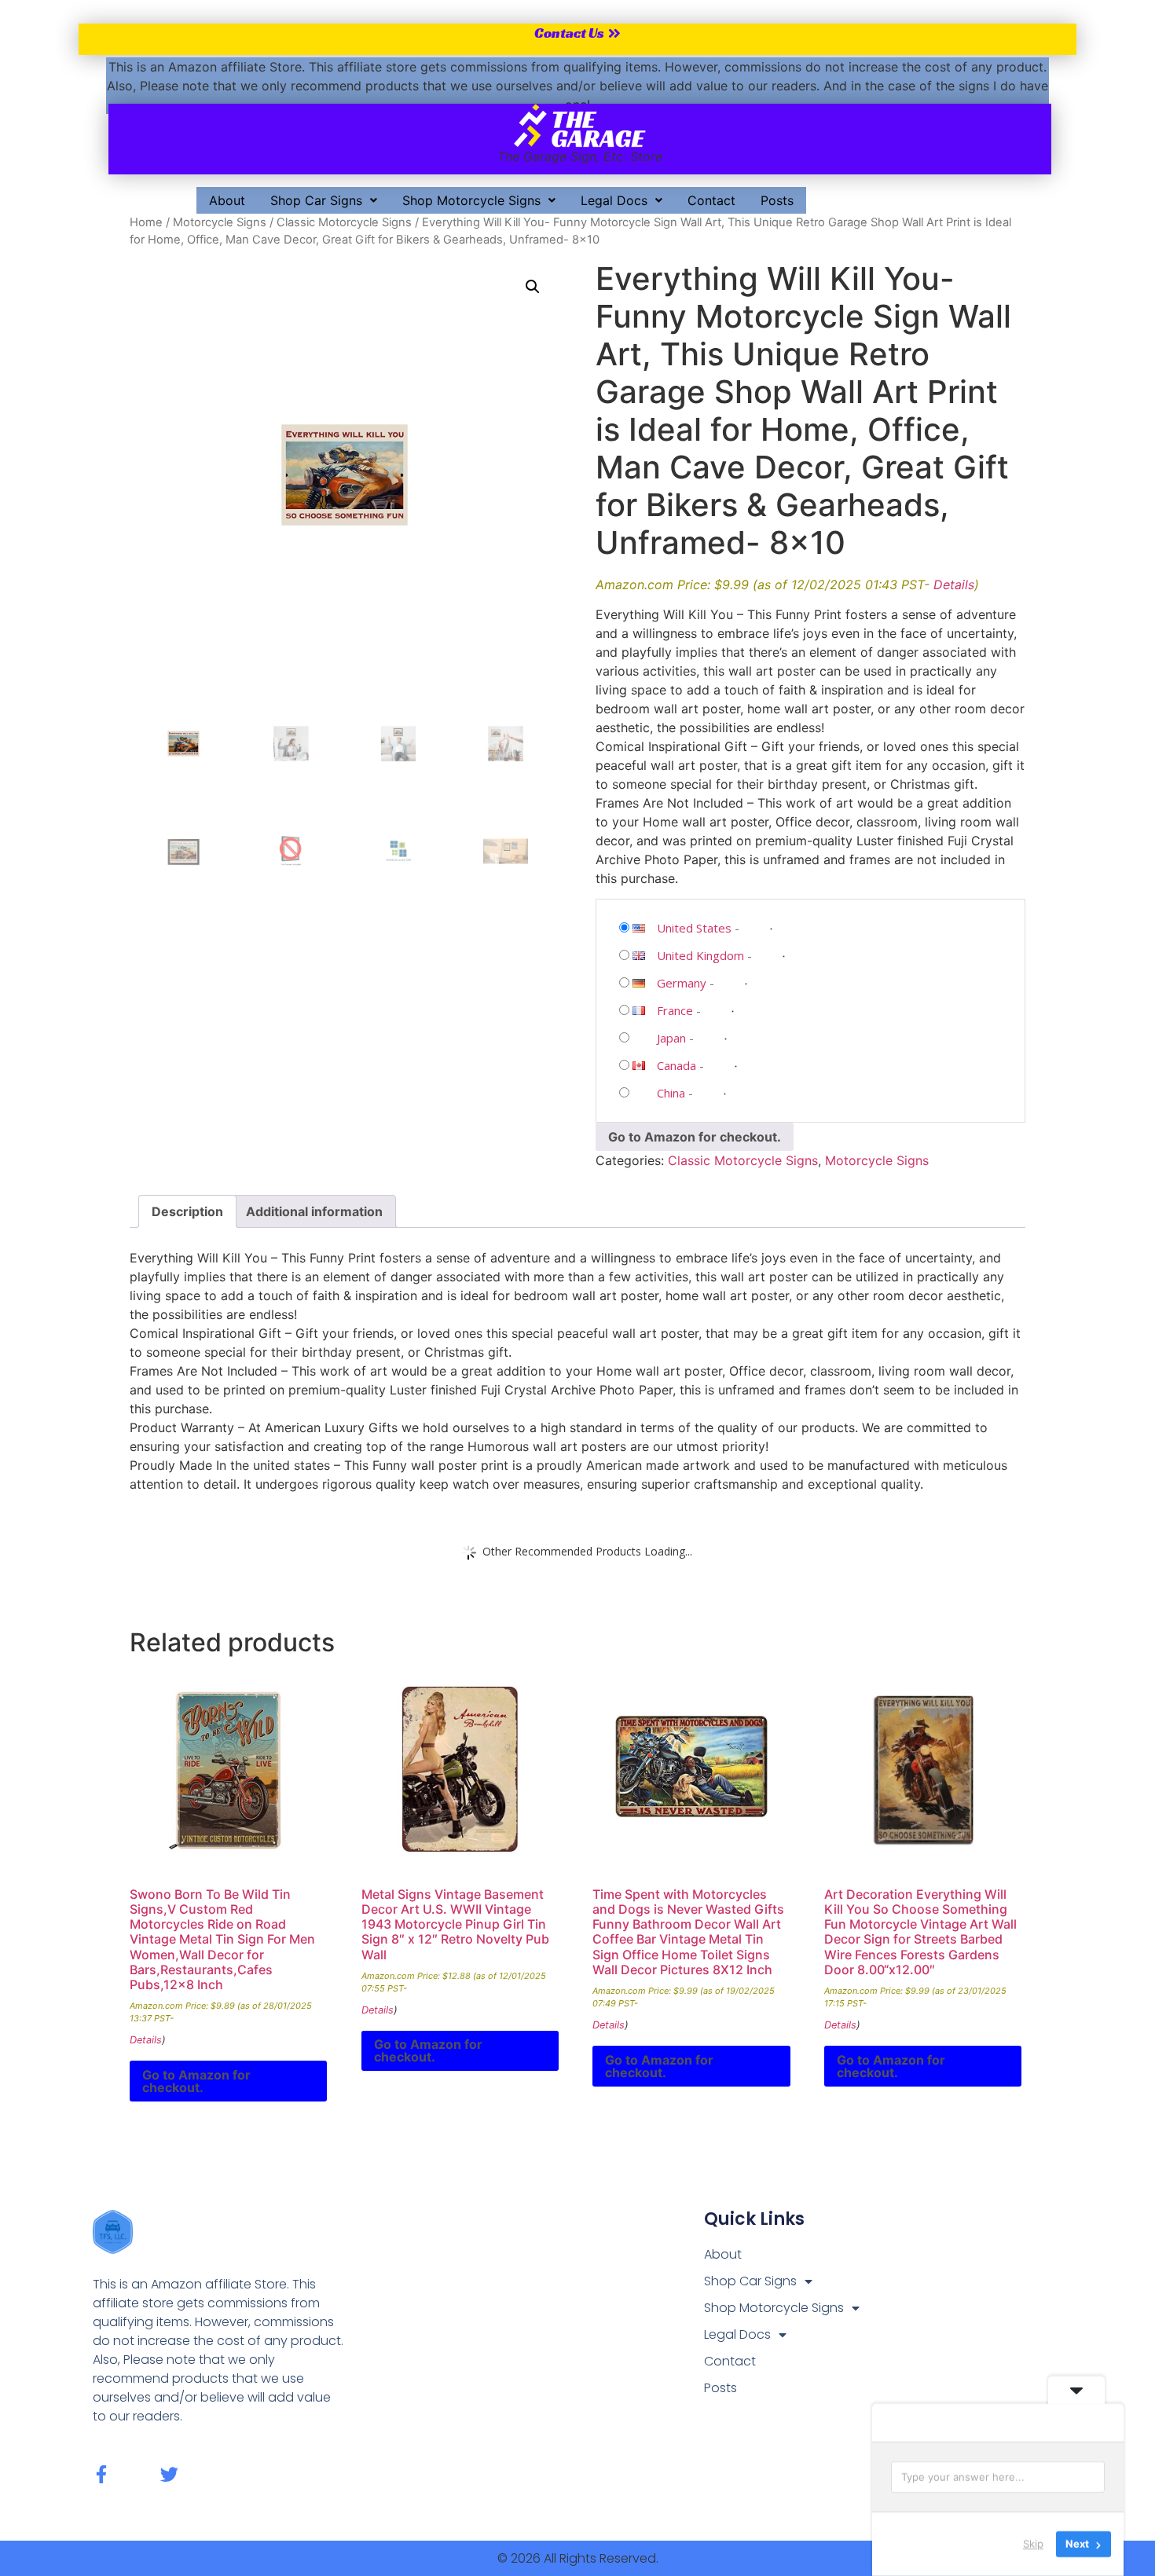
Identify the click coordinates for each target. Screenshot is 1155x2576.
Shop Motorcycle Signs (471, 200)
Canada (676, 1065)
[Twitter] (169, 2474)
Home (146, 222)
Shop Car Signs (316, 200)
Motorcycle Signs (220, 222)
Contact (711, 200)
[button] (324, 200)
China (671, 1093)
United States (694, 928)
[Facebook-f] (102, 2474)
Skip (1033, 2544)
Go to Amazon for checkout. (695, 1137)
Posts (777, 200)
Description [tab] (187, 1211)
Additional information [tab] (314, 1211)
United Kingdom (700, 955)
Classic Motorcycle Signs (344, 222)
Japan (671, 1038)
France (675, 1010)
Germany (682, 983)
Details (954, 584)
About (227, 200)
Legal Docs (614, 200)
